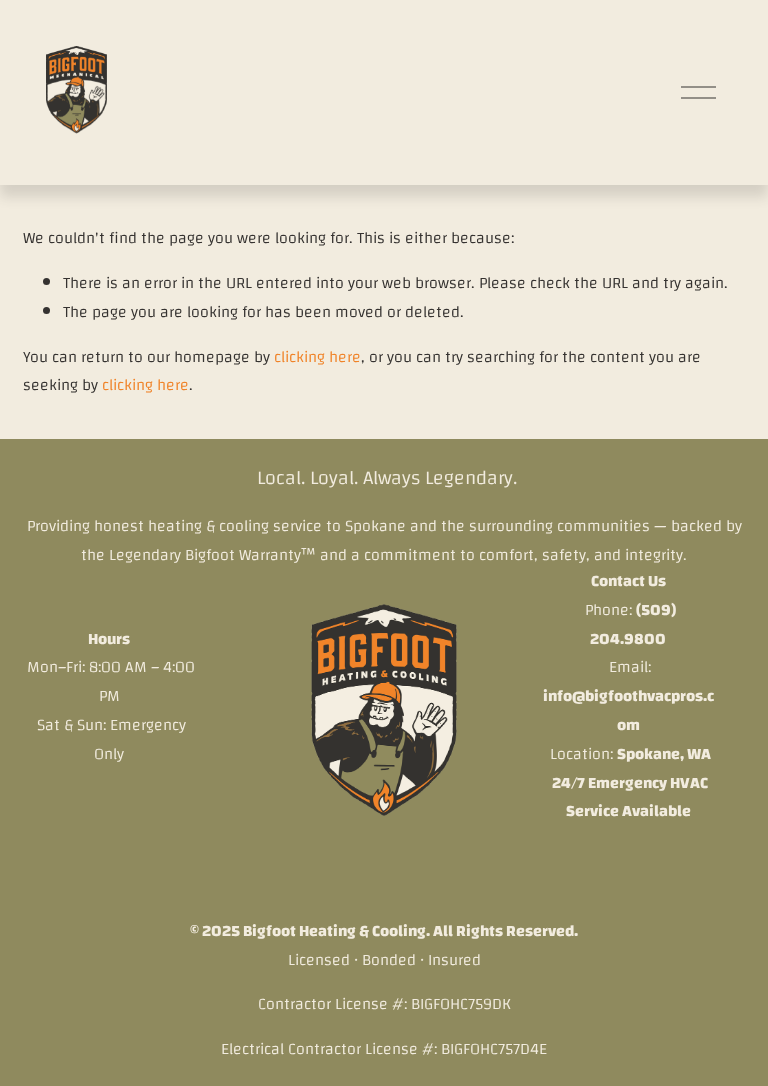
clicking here (317, 357)
